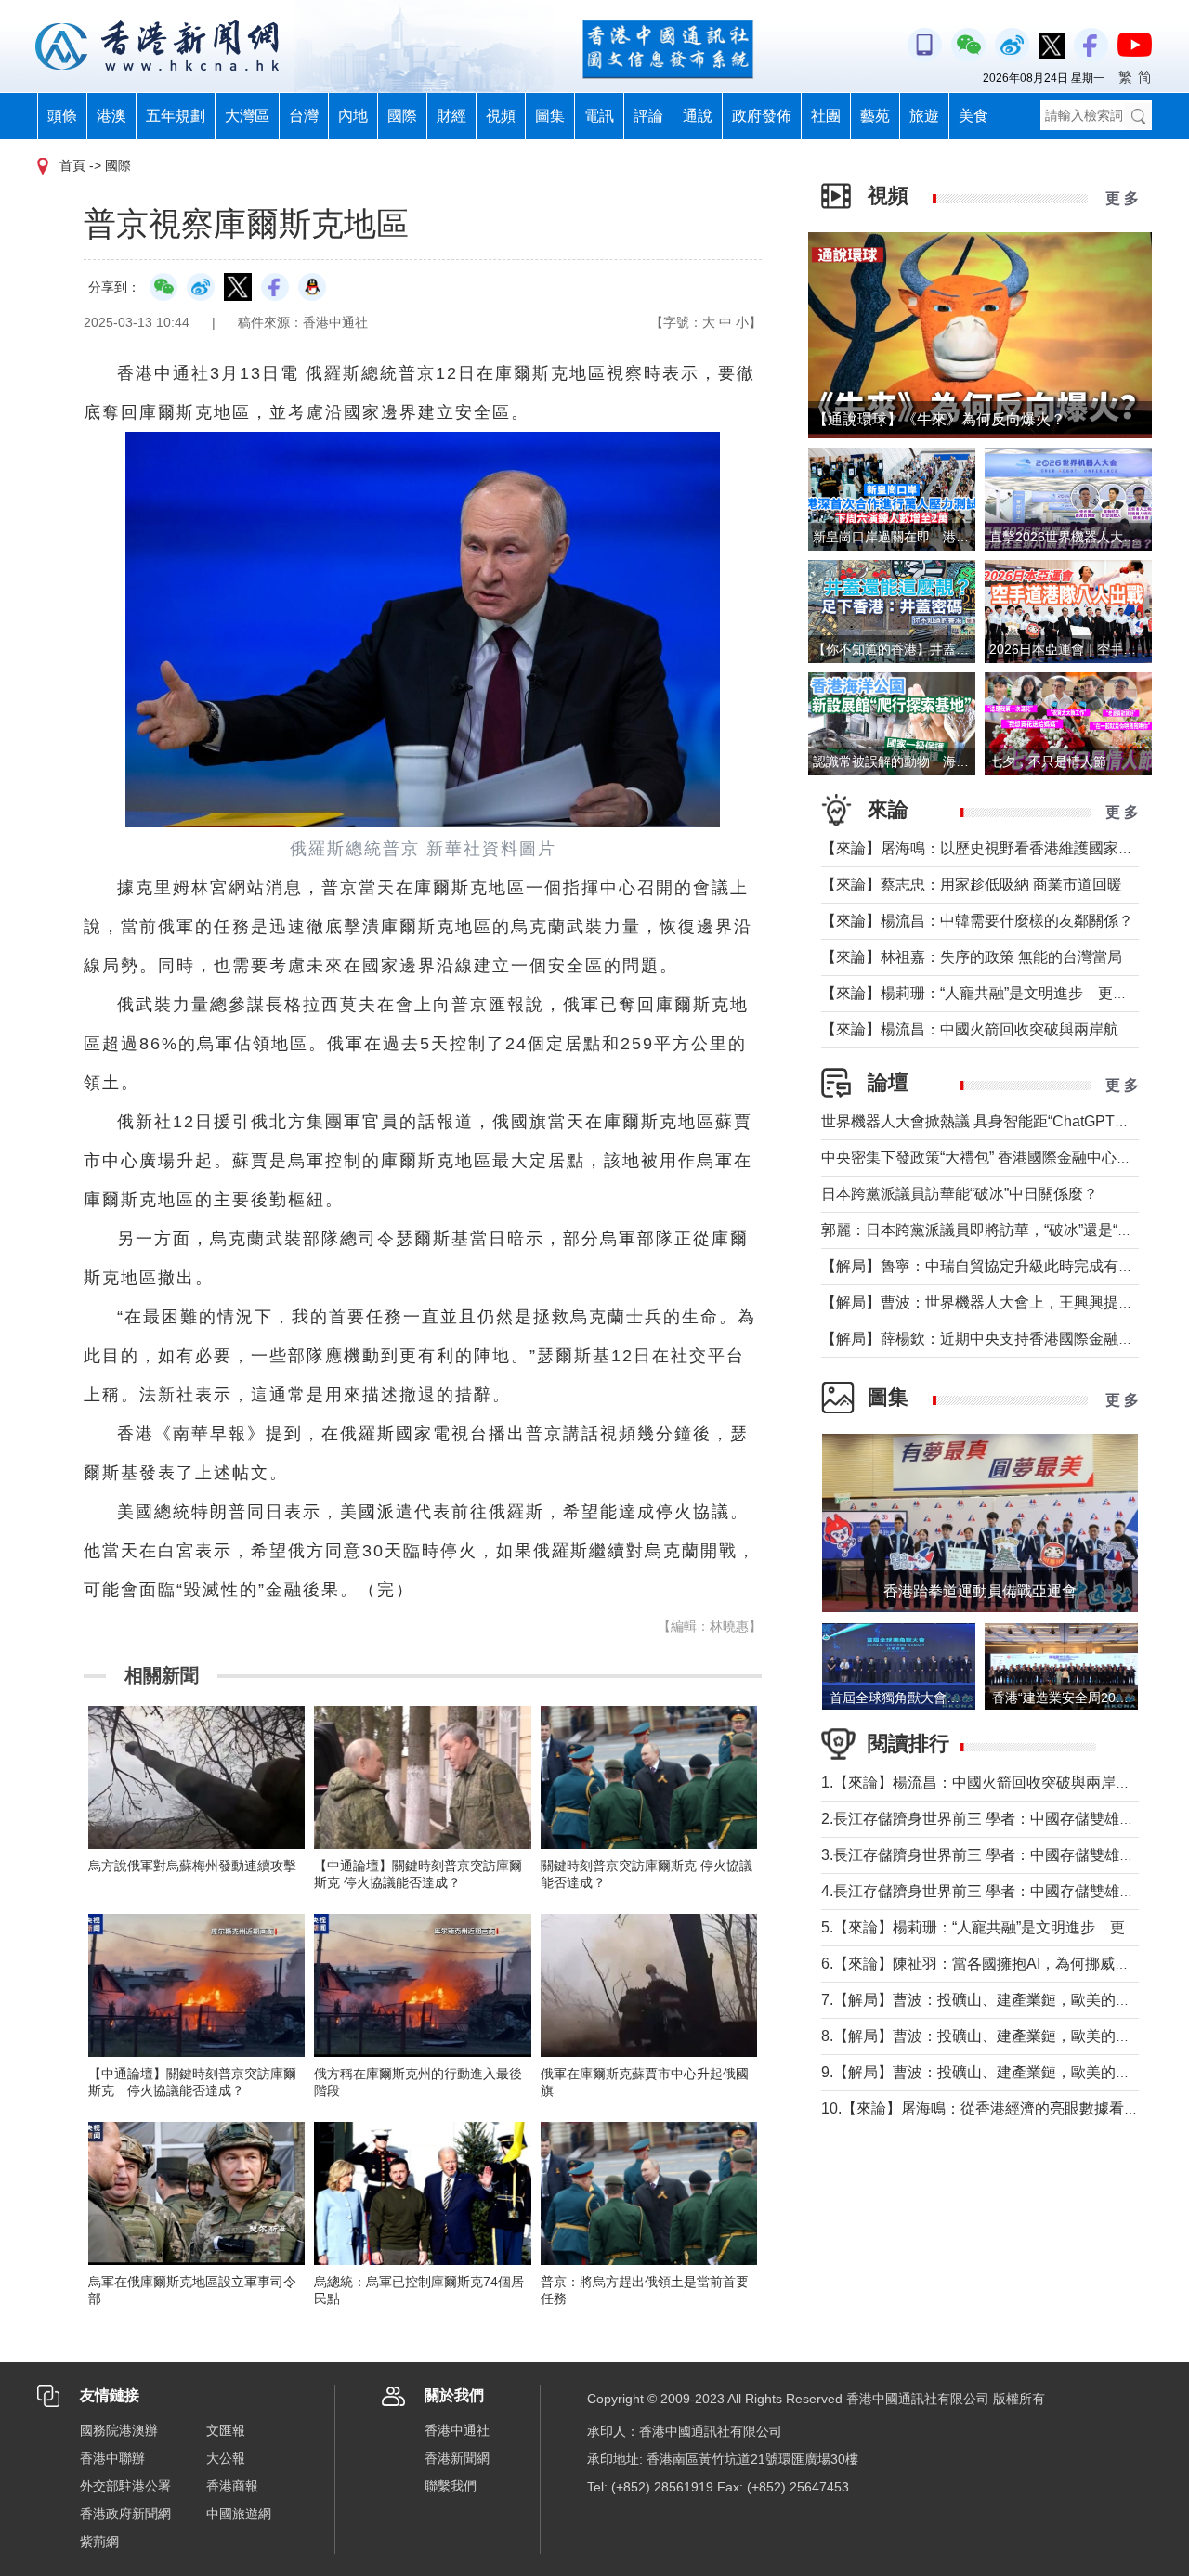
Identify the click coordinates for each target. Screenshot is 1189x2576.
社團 (826, 116)
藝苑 (875, 116)
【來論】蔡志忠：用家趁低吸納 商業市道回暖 (972, 885)
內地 (353, 116)
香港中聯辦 (112, 2458)
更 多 (1122, 198)
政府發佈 (762, 116)
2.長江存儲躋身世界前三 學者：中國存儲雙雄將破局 (993, 1819)
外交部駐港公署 (125, 2486)
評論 (648, 116)
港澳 (111, 116)
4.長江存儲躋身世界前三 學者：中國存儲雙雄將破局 (993, 1891)
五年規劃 (176, 116)
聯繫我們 (451, 2486)
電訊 (599, 116)
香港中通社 (457, 2430)
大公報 (226, 2458)
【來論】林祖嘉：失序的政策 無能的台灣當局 (972, 957)
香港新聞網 (457, 2458)
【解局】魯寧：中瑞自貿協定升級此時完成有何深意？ (1000, 1266)
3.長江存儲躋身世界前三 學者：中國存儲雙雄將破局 (993, 1855)
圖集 (550, 116)
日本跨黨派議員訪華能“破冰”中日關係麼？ (960, 1194)
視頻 (501, 116)
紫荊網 (99, 2542)
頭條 (62, 116)
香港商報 (232, 2486)
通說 (698, 116)
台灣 (304, 116)
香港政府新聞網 (125, 2514)
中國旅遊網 (239, 2514)
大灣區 (247, 116)
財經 (451, 116)
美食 (973, 116)
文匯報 (226, 2430)
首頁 (72, 165)
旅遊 (924, 116)
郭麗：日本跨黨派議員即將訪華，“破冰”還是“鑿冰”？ (994, 1230)
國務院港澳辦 (119, 2430)
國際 (402, 116)
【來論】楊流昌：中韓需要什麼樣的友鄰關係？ (977, 921)
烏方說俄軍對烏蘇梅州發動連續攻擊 (192, 1866)
